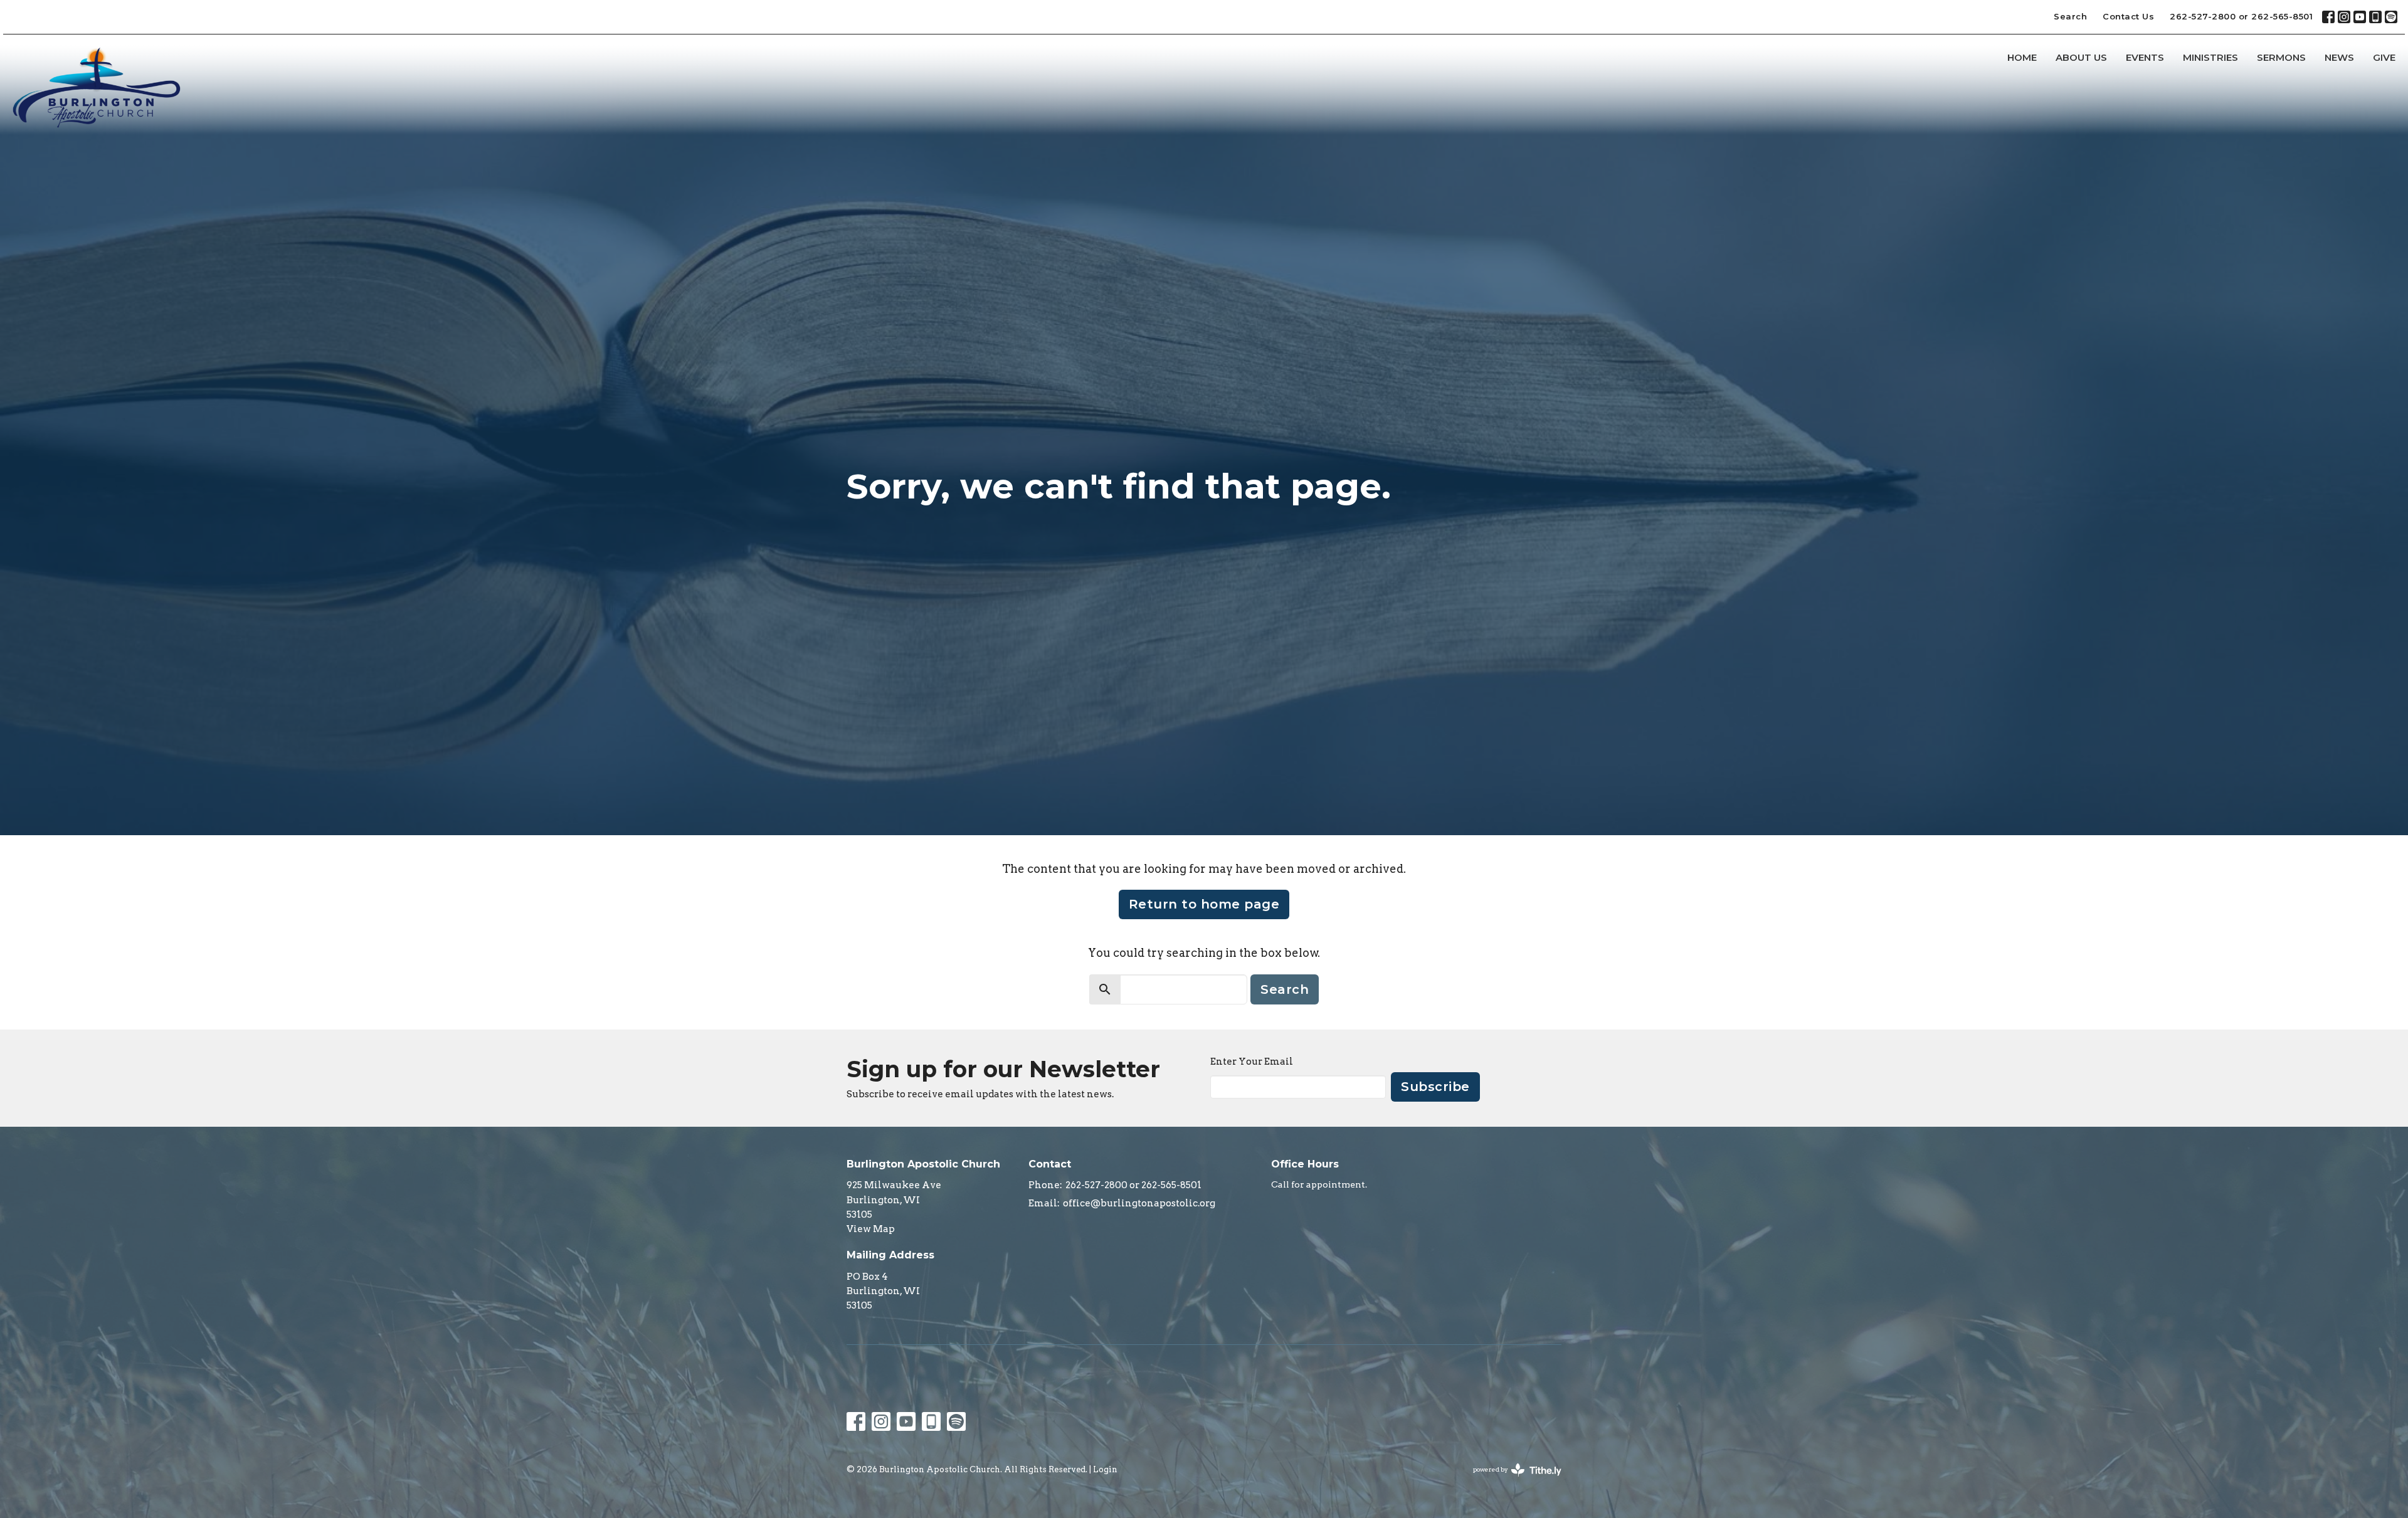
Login (1105, 1469)
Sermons (2281, 57)
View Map (871, 1229)
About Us (2081, 57)
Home (2022, 57)
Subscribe (1435, 1087)
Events (2145, 57)
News (2339, 57)
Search (2070, 16)
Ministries (2210, 57)
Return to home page (1204, 904)
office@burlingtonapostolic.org (1139, 1203)
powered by (1511, 1480)
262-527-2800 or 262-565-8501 (2241, 16)
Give (2384, 57)
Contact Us (2128, 16)
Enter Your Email (1252, 1062)
